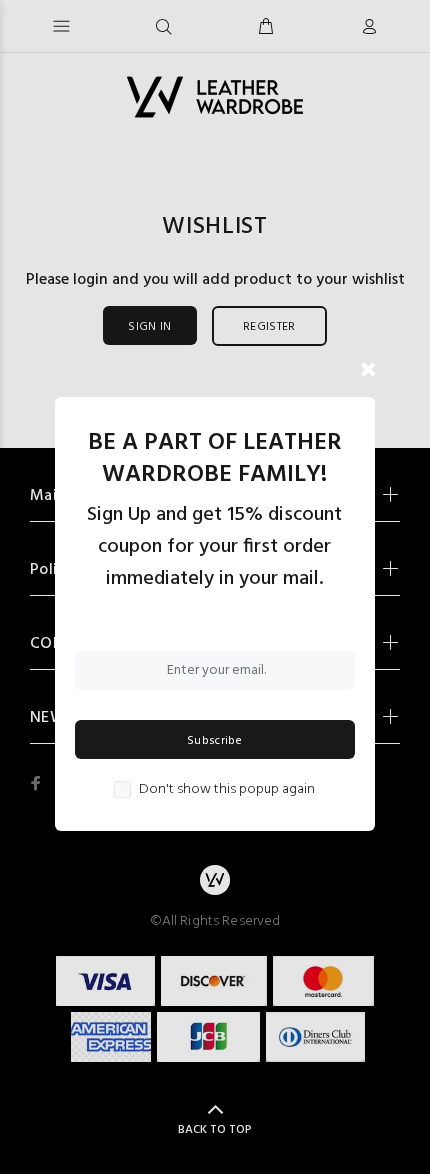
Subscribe (214, 741)
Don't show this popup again (227, 790)
